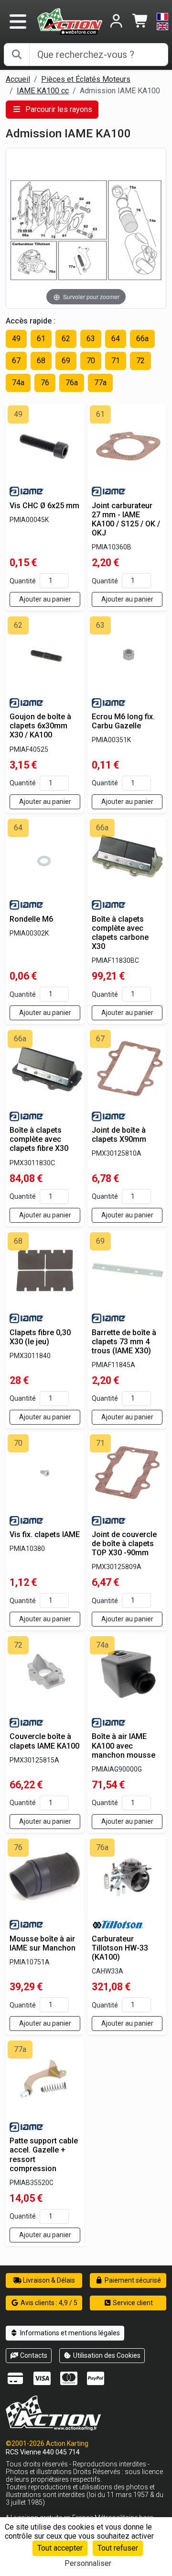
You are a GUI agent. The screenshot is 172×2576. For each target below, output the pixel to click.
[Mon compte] (116, 22)
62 (66, 339)
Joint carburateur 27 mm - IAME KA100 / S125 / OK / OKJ (126, 519)
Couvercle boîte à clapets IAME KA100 (44, 1741)
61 (41, 339)
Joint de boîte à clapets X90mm (119, 1135)
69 (66, 361)
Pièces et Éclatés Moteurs (86, 79)
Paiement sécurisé (132, 2280)
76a (72, 383)
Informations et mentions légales (69, 2333)
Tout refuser (118, 2548)
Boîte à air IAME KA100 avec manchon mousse (124, 1745)
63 (91, 339)
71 (116, 361)
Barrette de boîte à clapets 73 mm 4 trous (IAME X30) (124, 1342)
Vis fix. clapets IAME (45, 1534)
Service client (132, 2303)
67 (16, 361)
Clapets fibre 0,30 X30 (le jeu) (40, 1337)
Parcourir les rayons (58, 109)
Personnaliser (88, 2563)
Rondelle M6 (31, 919)
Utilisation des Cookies (106, 2355)
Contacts (33, 2355)
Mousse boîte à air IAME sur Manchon (43, 1943)
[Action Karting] (70, 21)
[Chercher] (17, 55)
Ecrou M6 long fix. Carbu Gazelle (123, 721)
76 (45, 383)
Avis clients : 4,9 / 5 (48, 2303)
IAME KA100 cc (43, 91)
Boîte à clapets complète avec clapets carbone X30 (120, 933)
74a (18, 383)
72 (140, 361)
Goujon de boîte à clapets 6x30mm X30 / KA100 (40, 726)
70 (91, 361)
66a (142, 339)
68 (41, 361)
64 (116, 339)
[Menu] (18, 22)
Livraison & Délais (48, 2280)
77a (100, 383)
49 (16, 339)
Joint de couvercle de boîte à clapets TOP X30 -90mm (124, 1544)
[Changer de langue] (162, 22)
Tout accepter (60, 2548)
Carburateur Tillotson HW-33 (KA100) (120, 1948)
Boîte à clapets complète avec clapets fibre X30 (39, 1139)
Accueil (18, 79)
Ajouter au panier (45, 599)
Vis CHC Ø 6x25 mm (44, 506)
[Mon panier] (141, 22)
